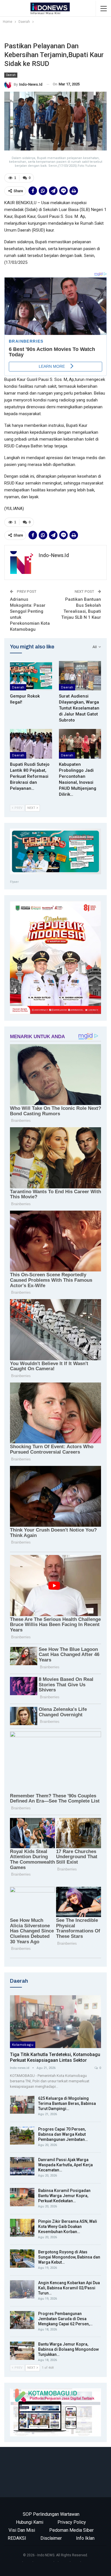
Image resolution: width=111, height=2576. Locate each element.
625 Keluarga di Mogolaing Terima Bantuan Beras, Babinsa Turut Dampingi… (67, 2103)
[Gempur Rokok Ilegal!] (31, 676)
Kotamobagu (23, 2045)
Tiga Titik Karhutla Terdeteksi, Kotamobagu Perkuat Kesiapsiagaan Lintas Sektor (55, 2057)
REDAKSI (17, 2538)
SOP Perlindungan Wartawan (51, 2514)
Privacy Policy (72, 2522)
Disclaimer (51, 2538)
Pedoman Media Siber (71, 2530)
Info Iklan (85, 2538)
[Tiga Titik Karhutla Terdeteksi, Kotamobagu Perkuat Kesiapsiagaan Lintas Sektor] (55, 2022)
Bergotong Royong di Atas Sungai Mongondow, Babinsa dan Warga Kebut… (69, 2257)
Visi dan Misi (22, 2530)
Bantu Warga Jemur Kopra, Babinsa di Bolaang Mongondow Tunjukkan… (68, 2349)
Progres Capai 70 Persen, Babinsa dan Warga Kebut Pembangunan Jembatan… (63, 2134)
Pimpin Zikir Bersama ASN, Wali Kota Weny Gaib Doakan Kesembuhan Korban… (68, 2227)
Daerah (11, 75)
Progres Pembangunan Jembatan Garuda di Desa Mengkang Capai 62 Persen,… (65, 2319)
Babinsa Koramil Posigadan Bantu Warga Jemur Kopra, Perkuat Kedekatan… (64, 2196)
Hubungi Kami (30, 2522)
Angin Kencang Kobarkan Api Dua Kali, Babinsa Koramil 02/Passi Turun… (69, 2288)
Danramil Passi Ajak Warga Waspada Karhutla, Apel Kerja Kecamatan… (65, 2165)
